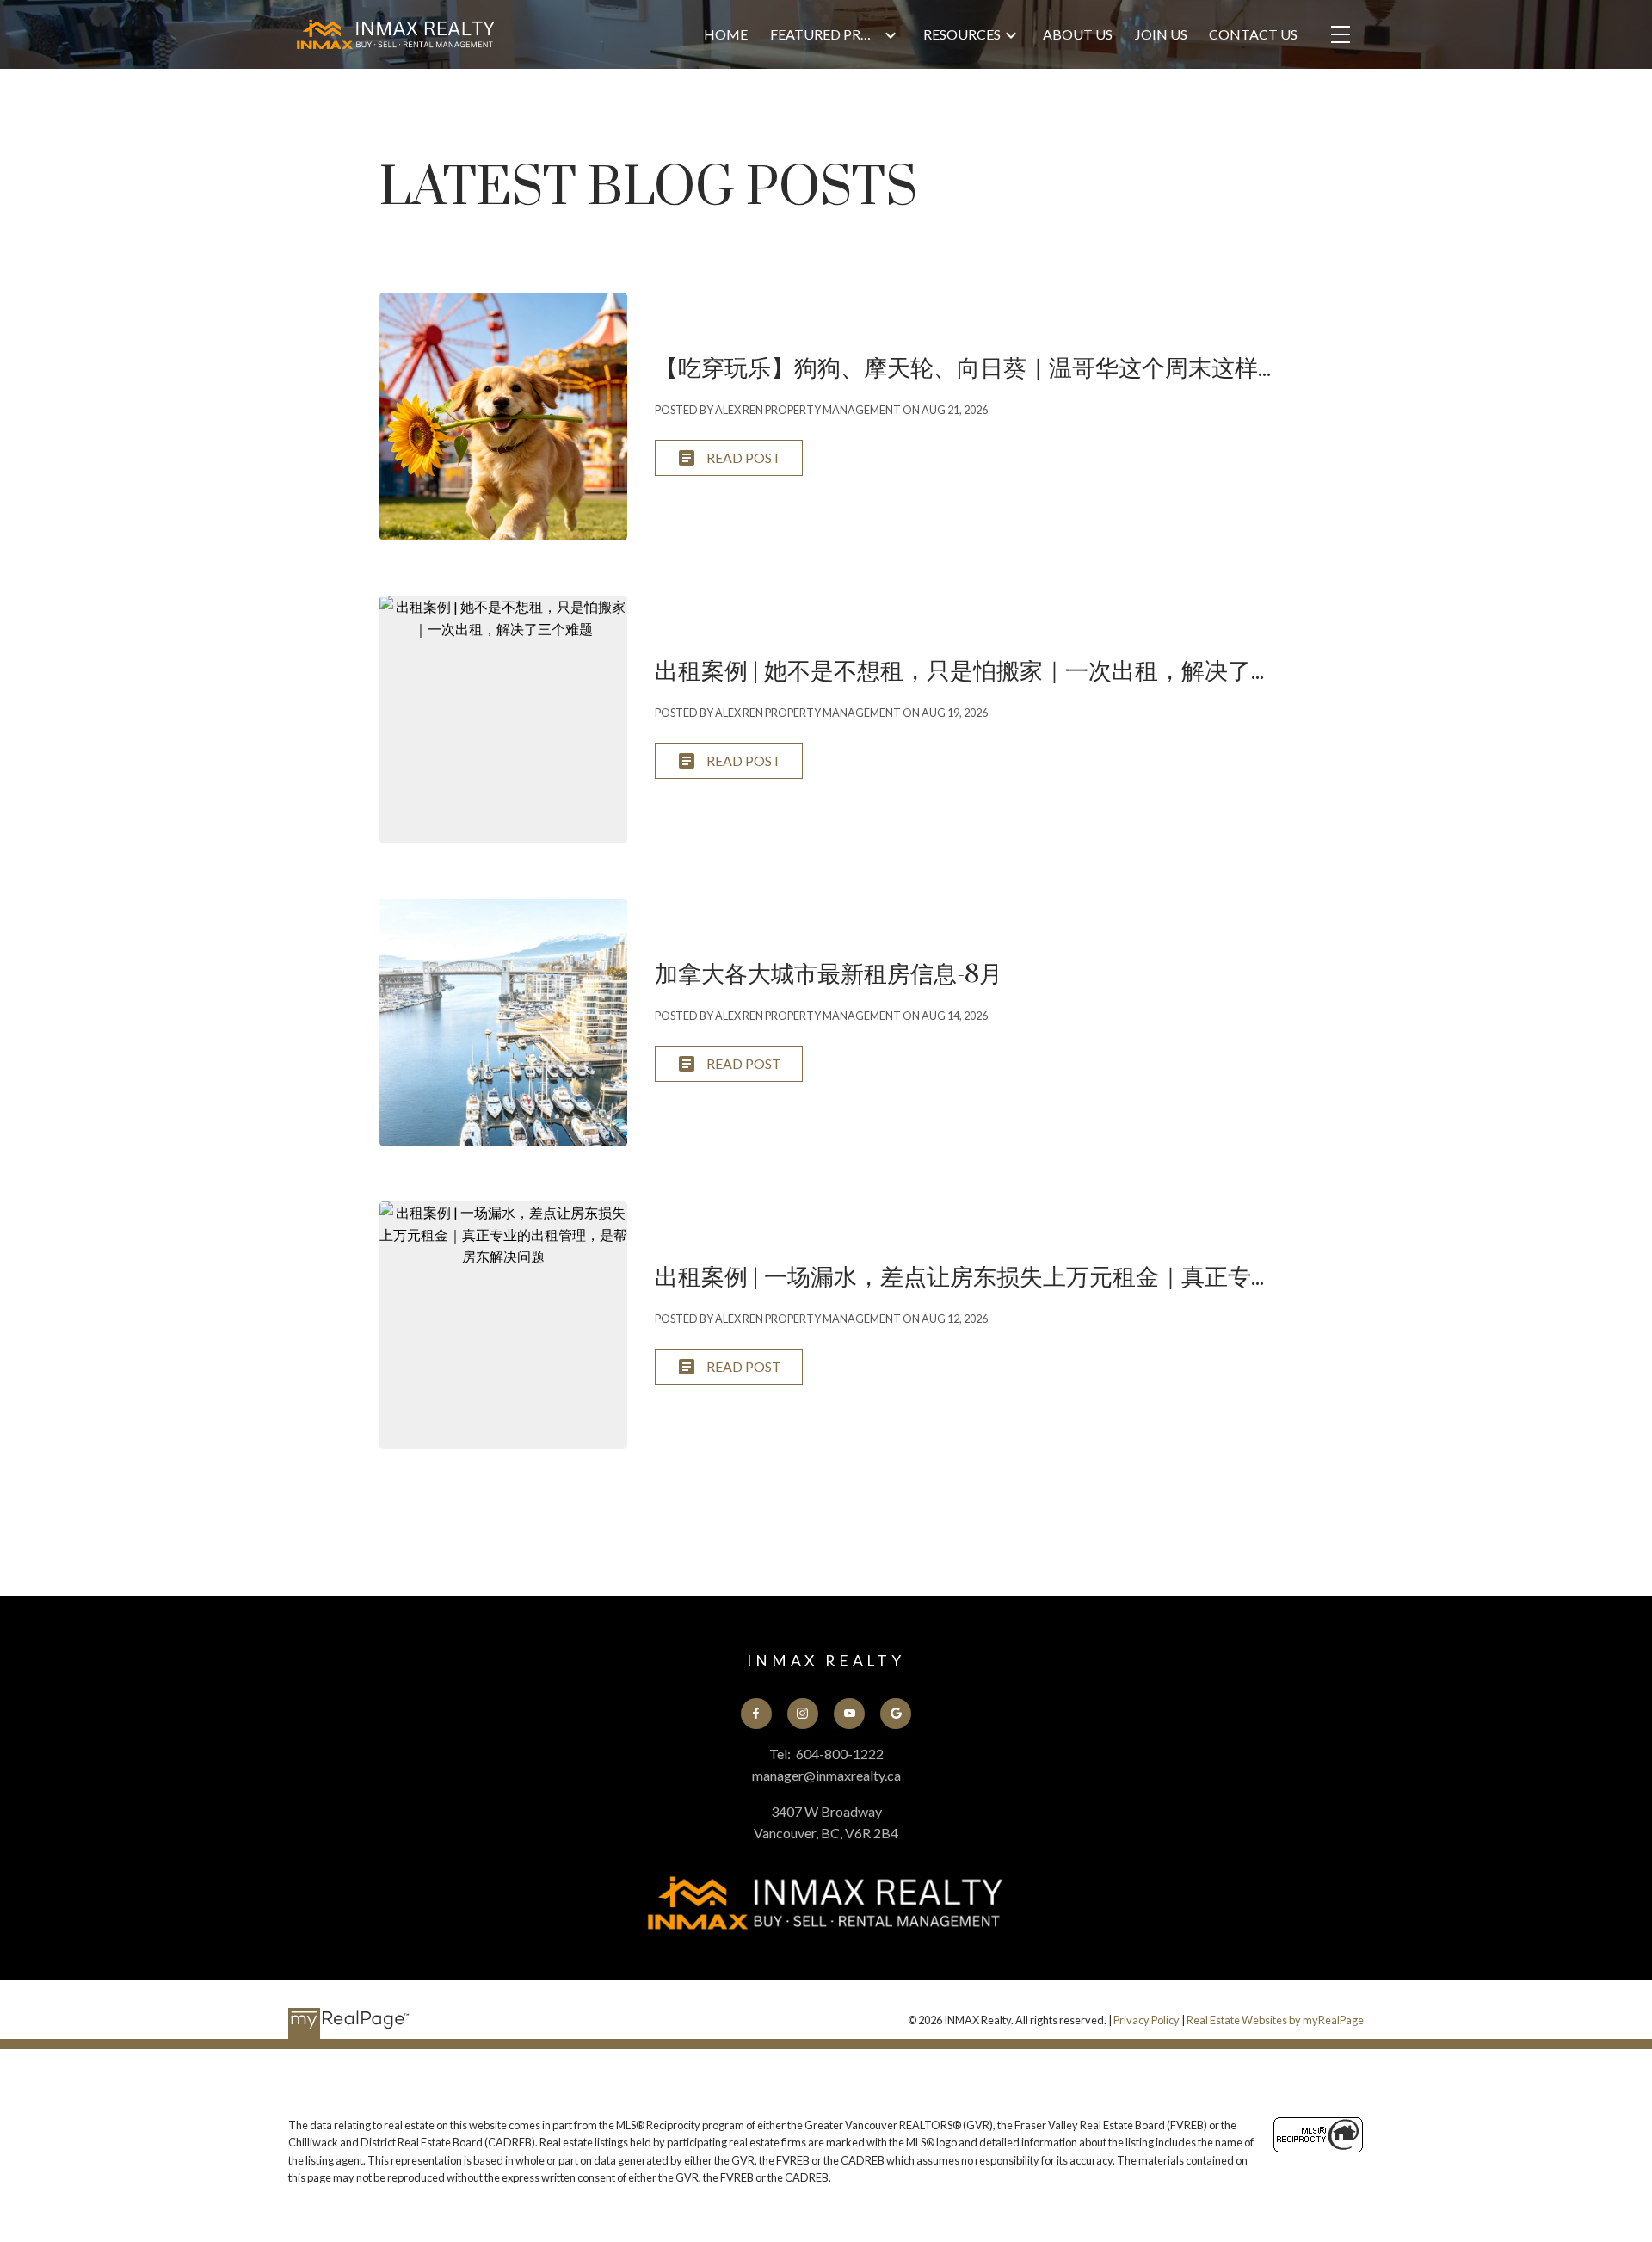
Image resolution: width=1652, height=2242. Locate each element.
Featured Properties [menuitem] (825, 34)
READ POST (744, 457)
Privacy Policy (1147, 2020)
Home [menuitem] (726, 34)
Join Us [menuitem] (1161, 34)
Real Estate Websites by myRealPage (1275, 2020)
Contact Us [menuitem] (1253, 34)
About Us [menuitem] (1078, 34)
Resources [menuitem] (962, 34)
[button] (756, 1714)
